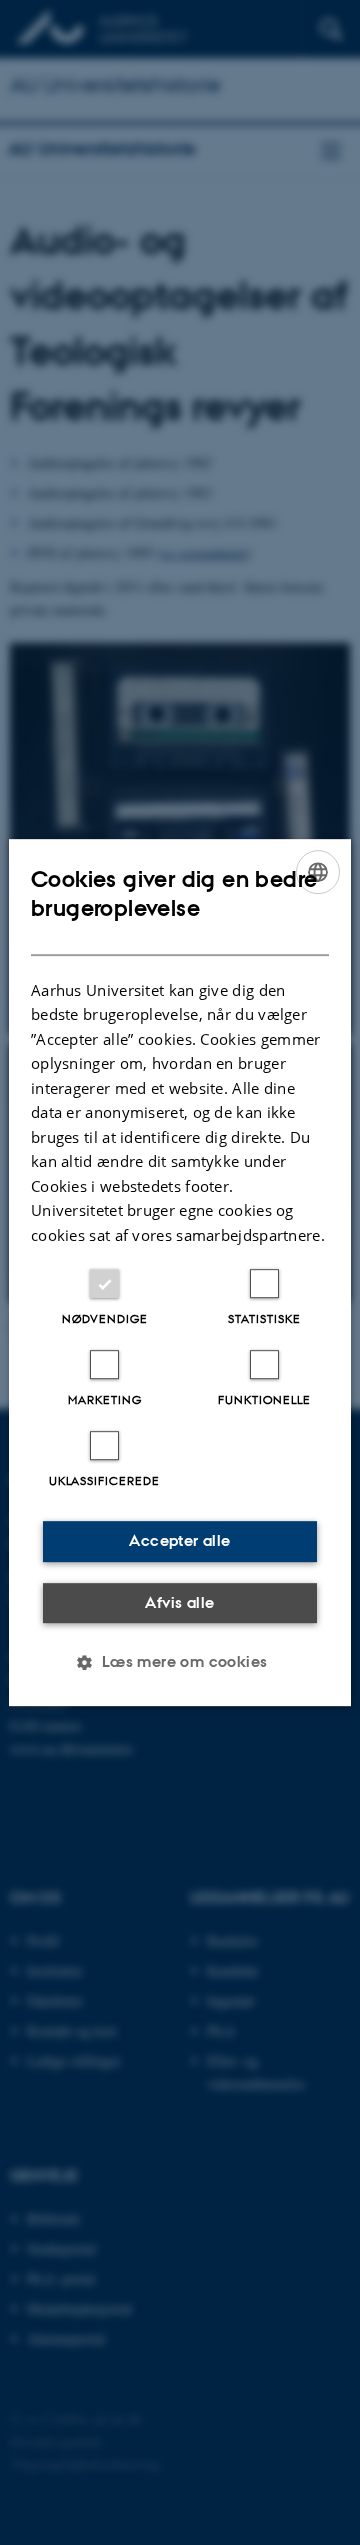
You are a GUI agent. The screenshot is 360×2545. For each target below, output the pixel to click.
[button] (179, 1662)
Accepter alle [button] (179, 1540)
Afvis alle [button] (179, 1602)
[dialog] (180, 1273)
